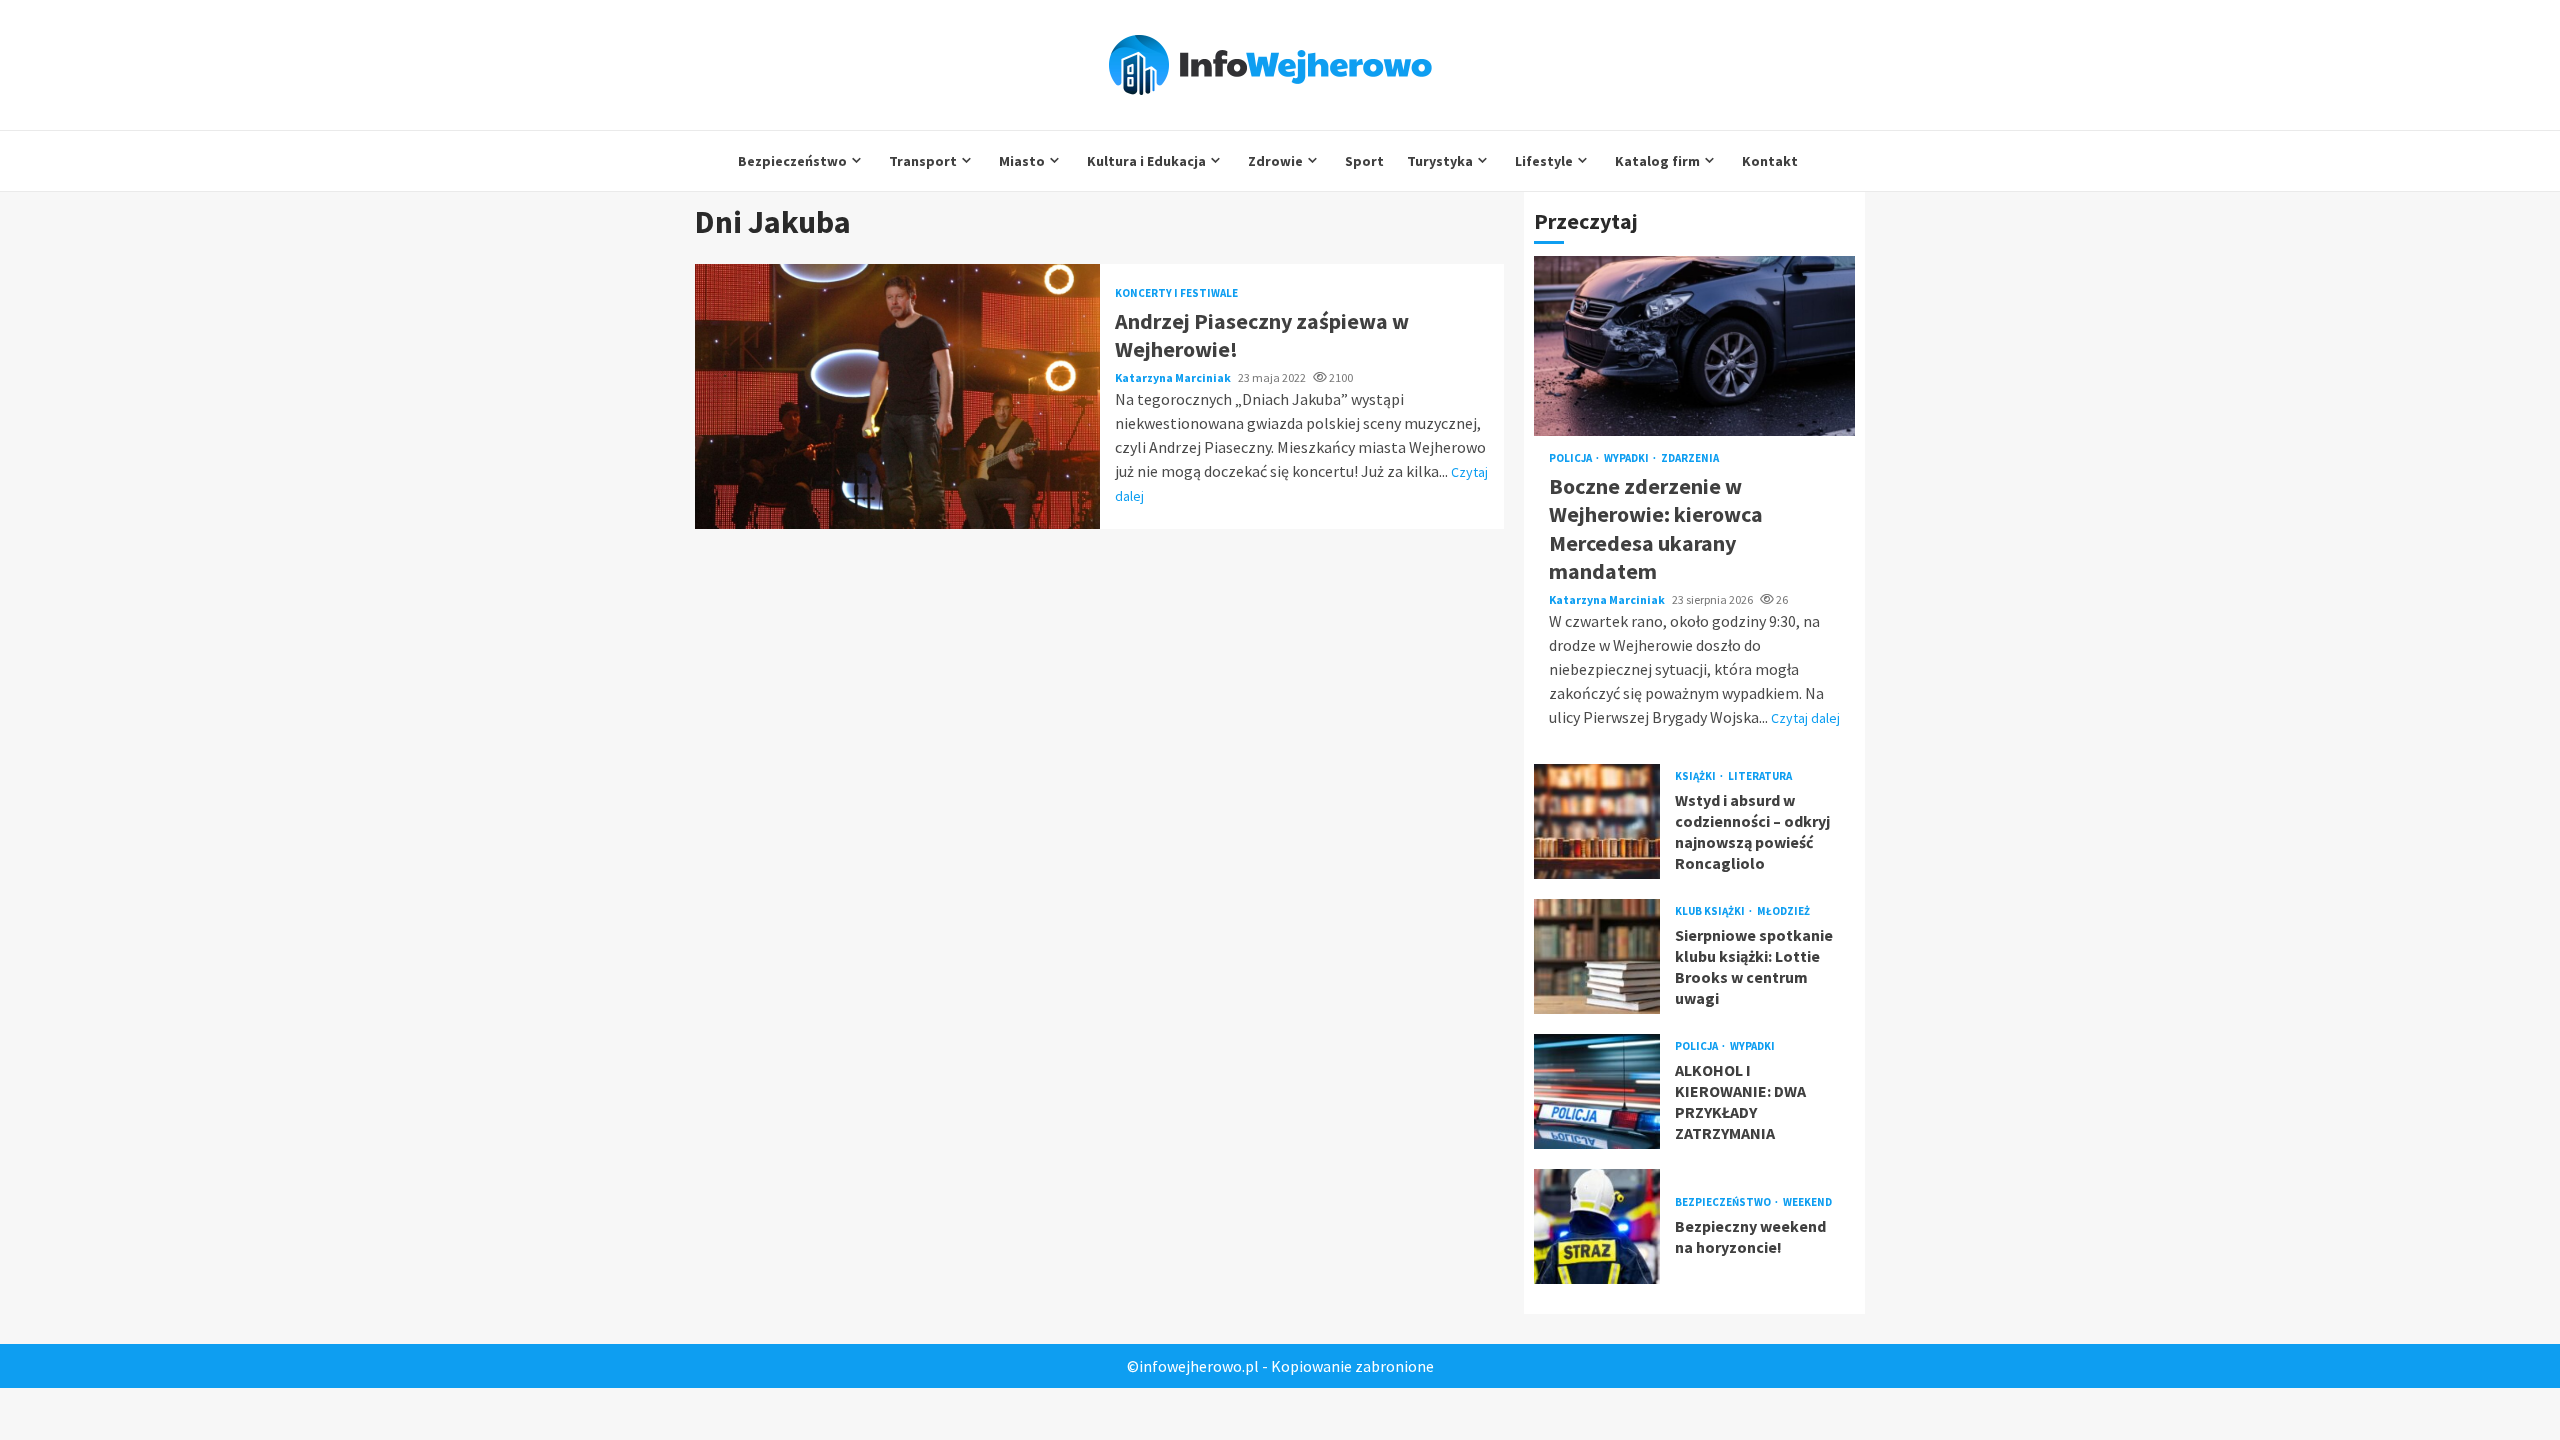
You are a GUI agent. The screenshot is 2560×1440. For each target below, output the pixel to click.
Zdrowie (1275, 161)
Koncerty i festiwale (1176, 293)
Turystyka (1440, 161)
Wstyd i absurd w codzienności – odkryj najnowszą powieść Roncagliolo (1597, 821)
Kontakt (1770, 161)
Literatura (1760, 776)
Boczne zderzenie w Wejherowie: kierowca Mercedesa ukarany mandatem (1694, 346)
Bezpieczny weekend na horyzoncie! (1597, 1226)
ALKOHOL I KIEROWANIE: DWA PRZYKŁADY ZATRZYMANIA (1597, 1091)
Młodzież (1783, 911)
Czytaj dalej (1805, 718)
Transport (923, 161)
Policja (1571, 458)
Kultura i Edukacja (1146, 161)
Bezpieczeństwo (792, 161)
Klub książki (1711, 911)
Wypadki (1627, 458)
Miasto (1022, 161)
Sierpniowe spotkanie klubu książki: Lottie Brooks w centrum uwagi (1597, 956)
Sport (1364, 161)
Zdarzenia (1690, 458)
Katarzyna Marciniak (1174, 377)
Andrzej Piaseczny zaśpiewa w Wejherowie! (897, 396)
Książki (1696, 776)
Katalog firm (1657, 161)
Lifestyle (1544, 161)
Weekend (1807, 1202)
